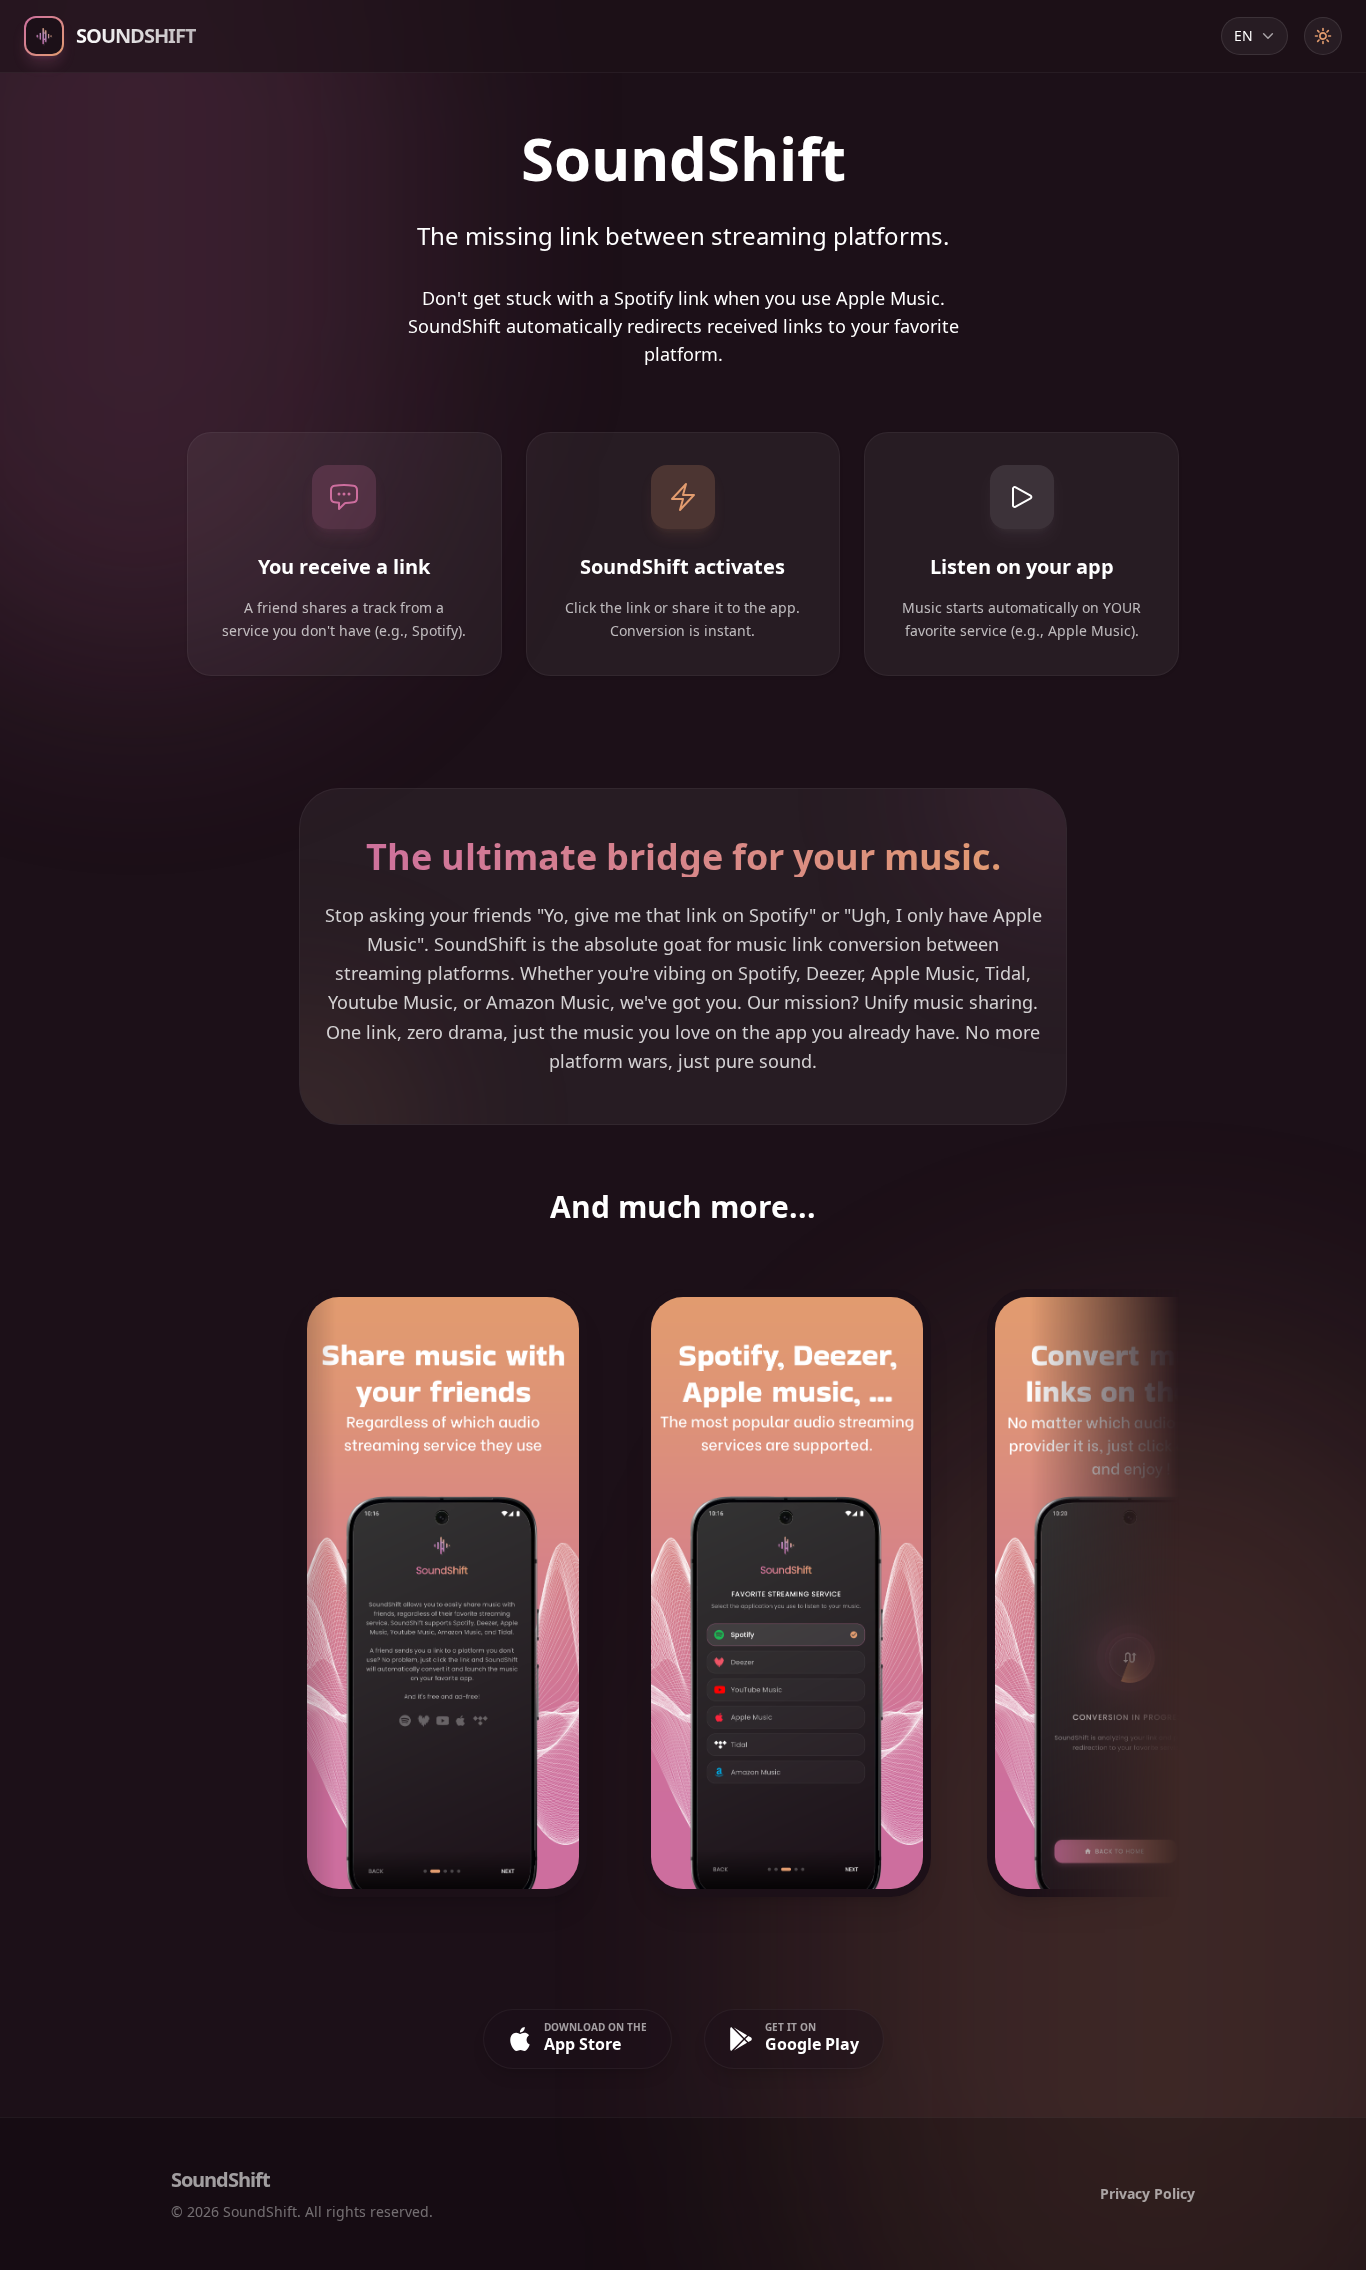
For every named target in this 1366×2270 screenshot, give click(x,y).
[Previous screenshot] (232, 1601)
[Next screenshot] (1134, 1601)
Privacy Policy (1147, 2193)
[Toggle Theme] (1323, 36)
